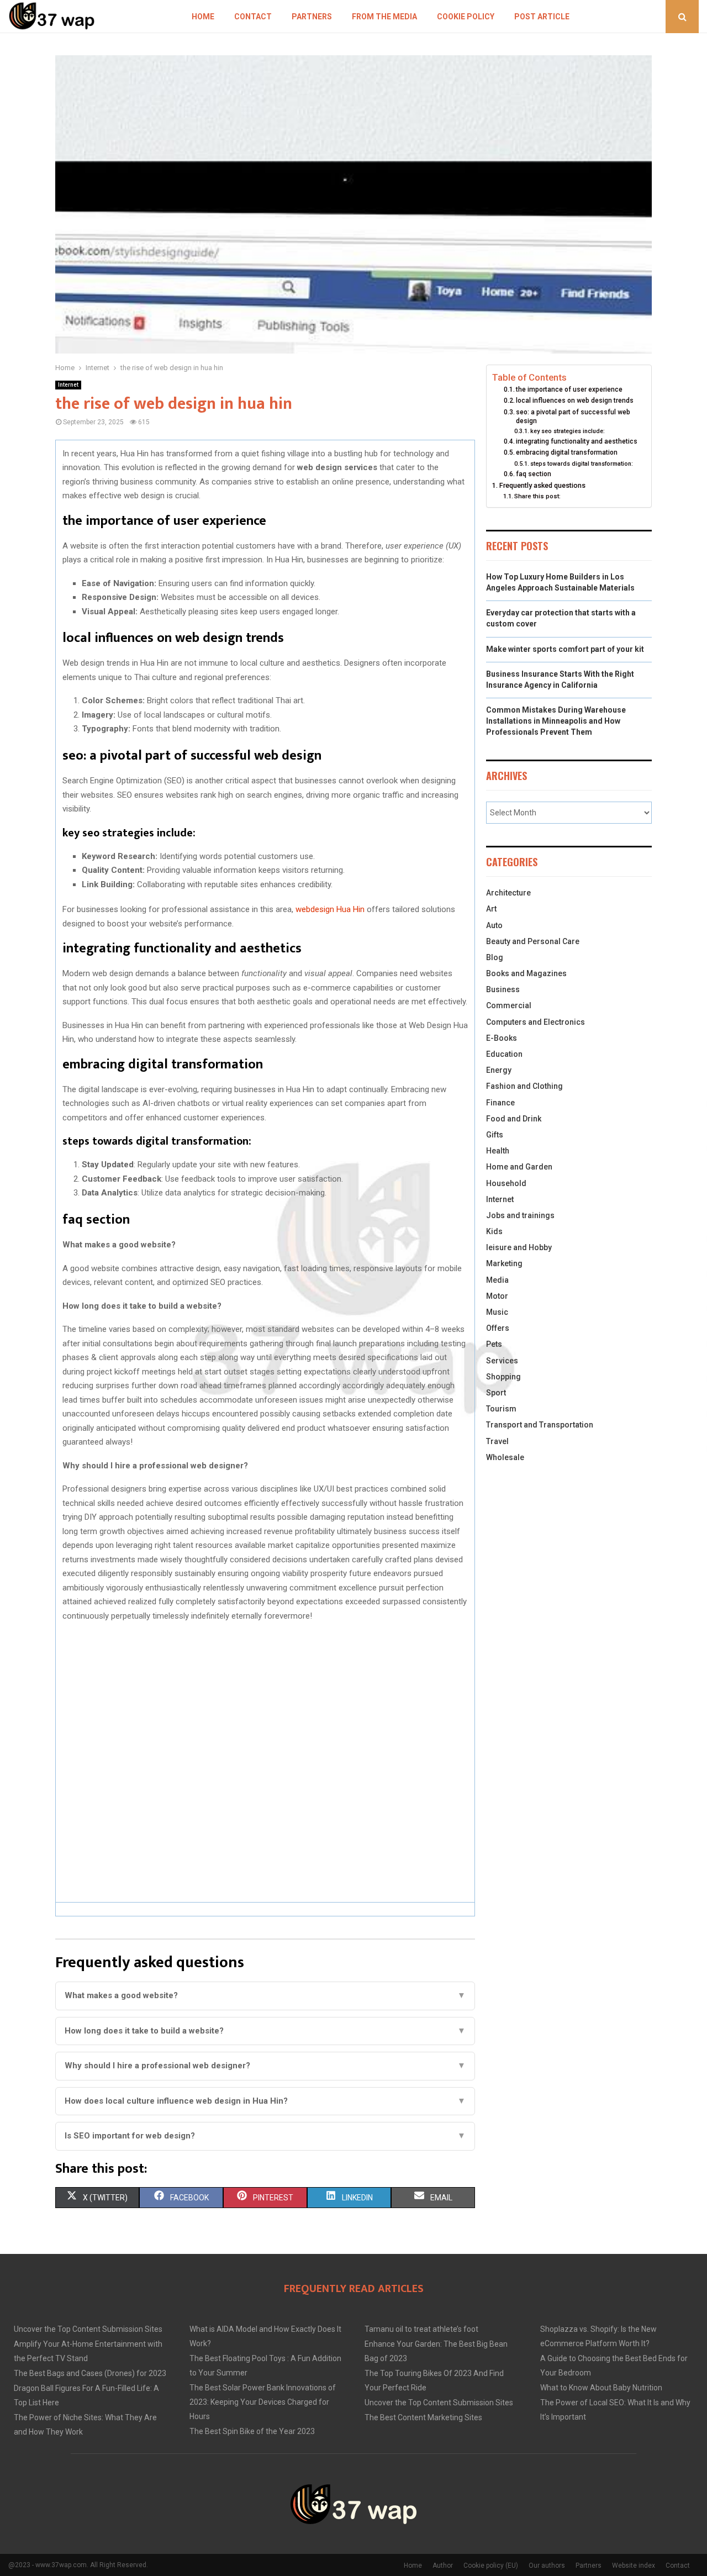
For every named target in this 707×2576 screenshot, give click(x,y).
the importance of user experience (569, 389)
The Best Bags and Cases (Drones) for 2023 (90, 2373)
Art (491, 909)
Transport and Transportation (540, 1425)
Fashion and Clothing (524, 1086)
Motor (497, 1296)
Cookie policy (466, 17)
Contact (253, 17)
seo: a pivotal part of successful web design (573, 417)
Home (203, 17)
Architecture (508, 893)
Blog (495, 957)
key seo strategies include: (568, 431)
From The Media (384, 17)
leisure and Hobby (519, 1247)
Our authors (547, 2566)
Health (498, 1151)
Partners (312, 17)
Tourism (501, 1409)
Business (503, 989)
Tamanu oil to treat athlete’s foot (421, 2329)
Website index (634, 2566)
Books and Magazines (526, 973)
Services (502, 1361)
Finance (500, 1103)
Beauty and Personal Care (533, 941)
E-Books (502, 1038)
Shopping (503, 1377)
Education (504, 1054)
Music (497, 1312)
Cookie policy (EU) (491, 2566)
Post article (542, 17)
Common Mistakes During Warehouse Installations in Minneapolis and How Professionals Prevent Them (556, 721)
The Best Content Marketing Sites (423, 2417)
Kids (494, 1231)
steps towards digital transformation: (582, 464)
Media (497, 1280)
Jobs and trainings (520, 1215)
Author (443, 2566)
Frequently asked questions (542, 485)
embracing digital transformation (567, 452)
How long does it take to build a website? (265, 2031)
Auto (494, 925)
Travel (497, 1441)
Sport (496, 1393)
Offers (498, 1328)
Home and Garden (519, 1167)
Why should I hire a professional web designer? (265, 2066)
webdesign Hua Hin (330, 909)
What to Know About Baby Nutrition (601, 2388)
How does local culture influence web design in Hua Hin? (265, 2101)
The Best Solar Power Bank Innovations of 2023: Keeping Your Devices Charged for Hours (263, 2402)
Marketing (504, 1263)
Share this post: (537, 496)
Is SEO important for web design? (265, 2136)
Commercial (509, 1005)
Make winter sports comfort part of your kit (565, 649)
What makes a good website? (265, 1995)
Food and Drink (514, 1119)
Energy (499, 1070)
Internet (68, 385)
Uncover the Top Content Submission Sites (88, 2329)
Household (506, 1183)
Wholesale (505, 1457)
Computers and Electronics (535, 1022)
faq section (534, 474)
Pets (494, 1344)
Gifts (495, 1135)
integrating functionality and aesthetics (577, 441)
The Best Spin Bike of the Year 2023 (252, 2431)
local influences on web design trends (575, 401)
